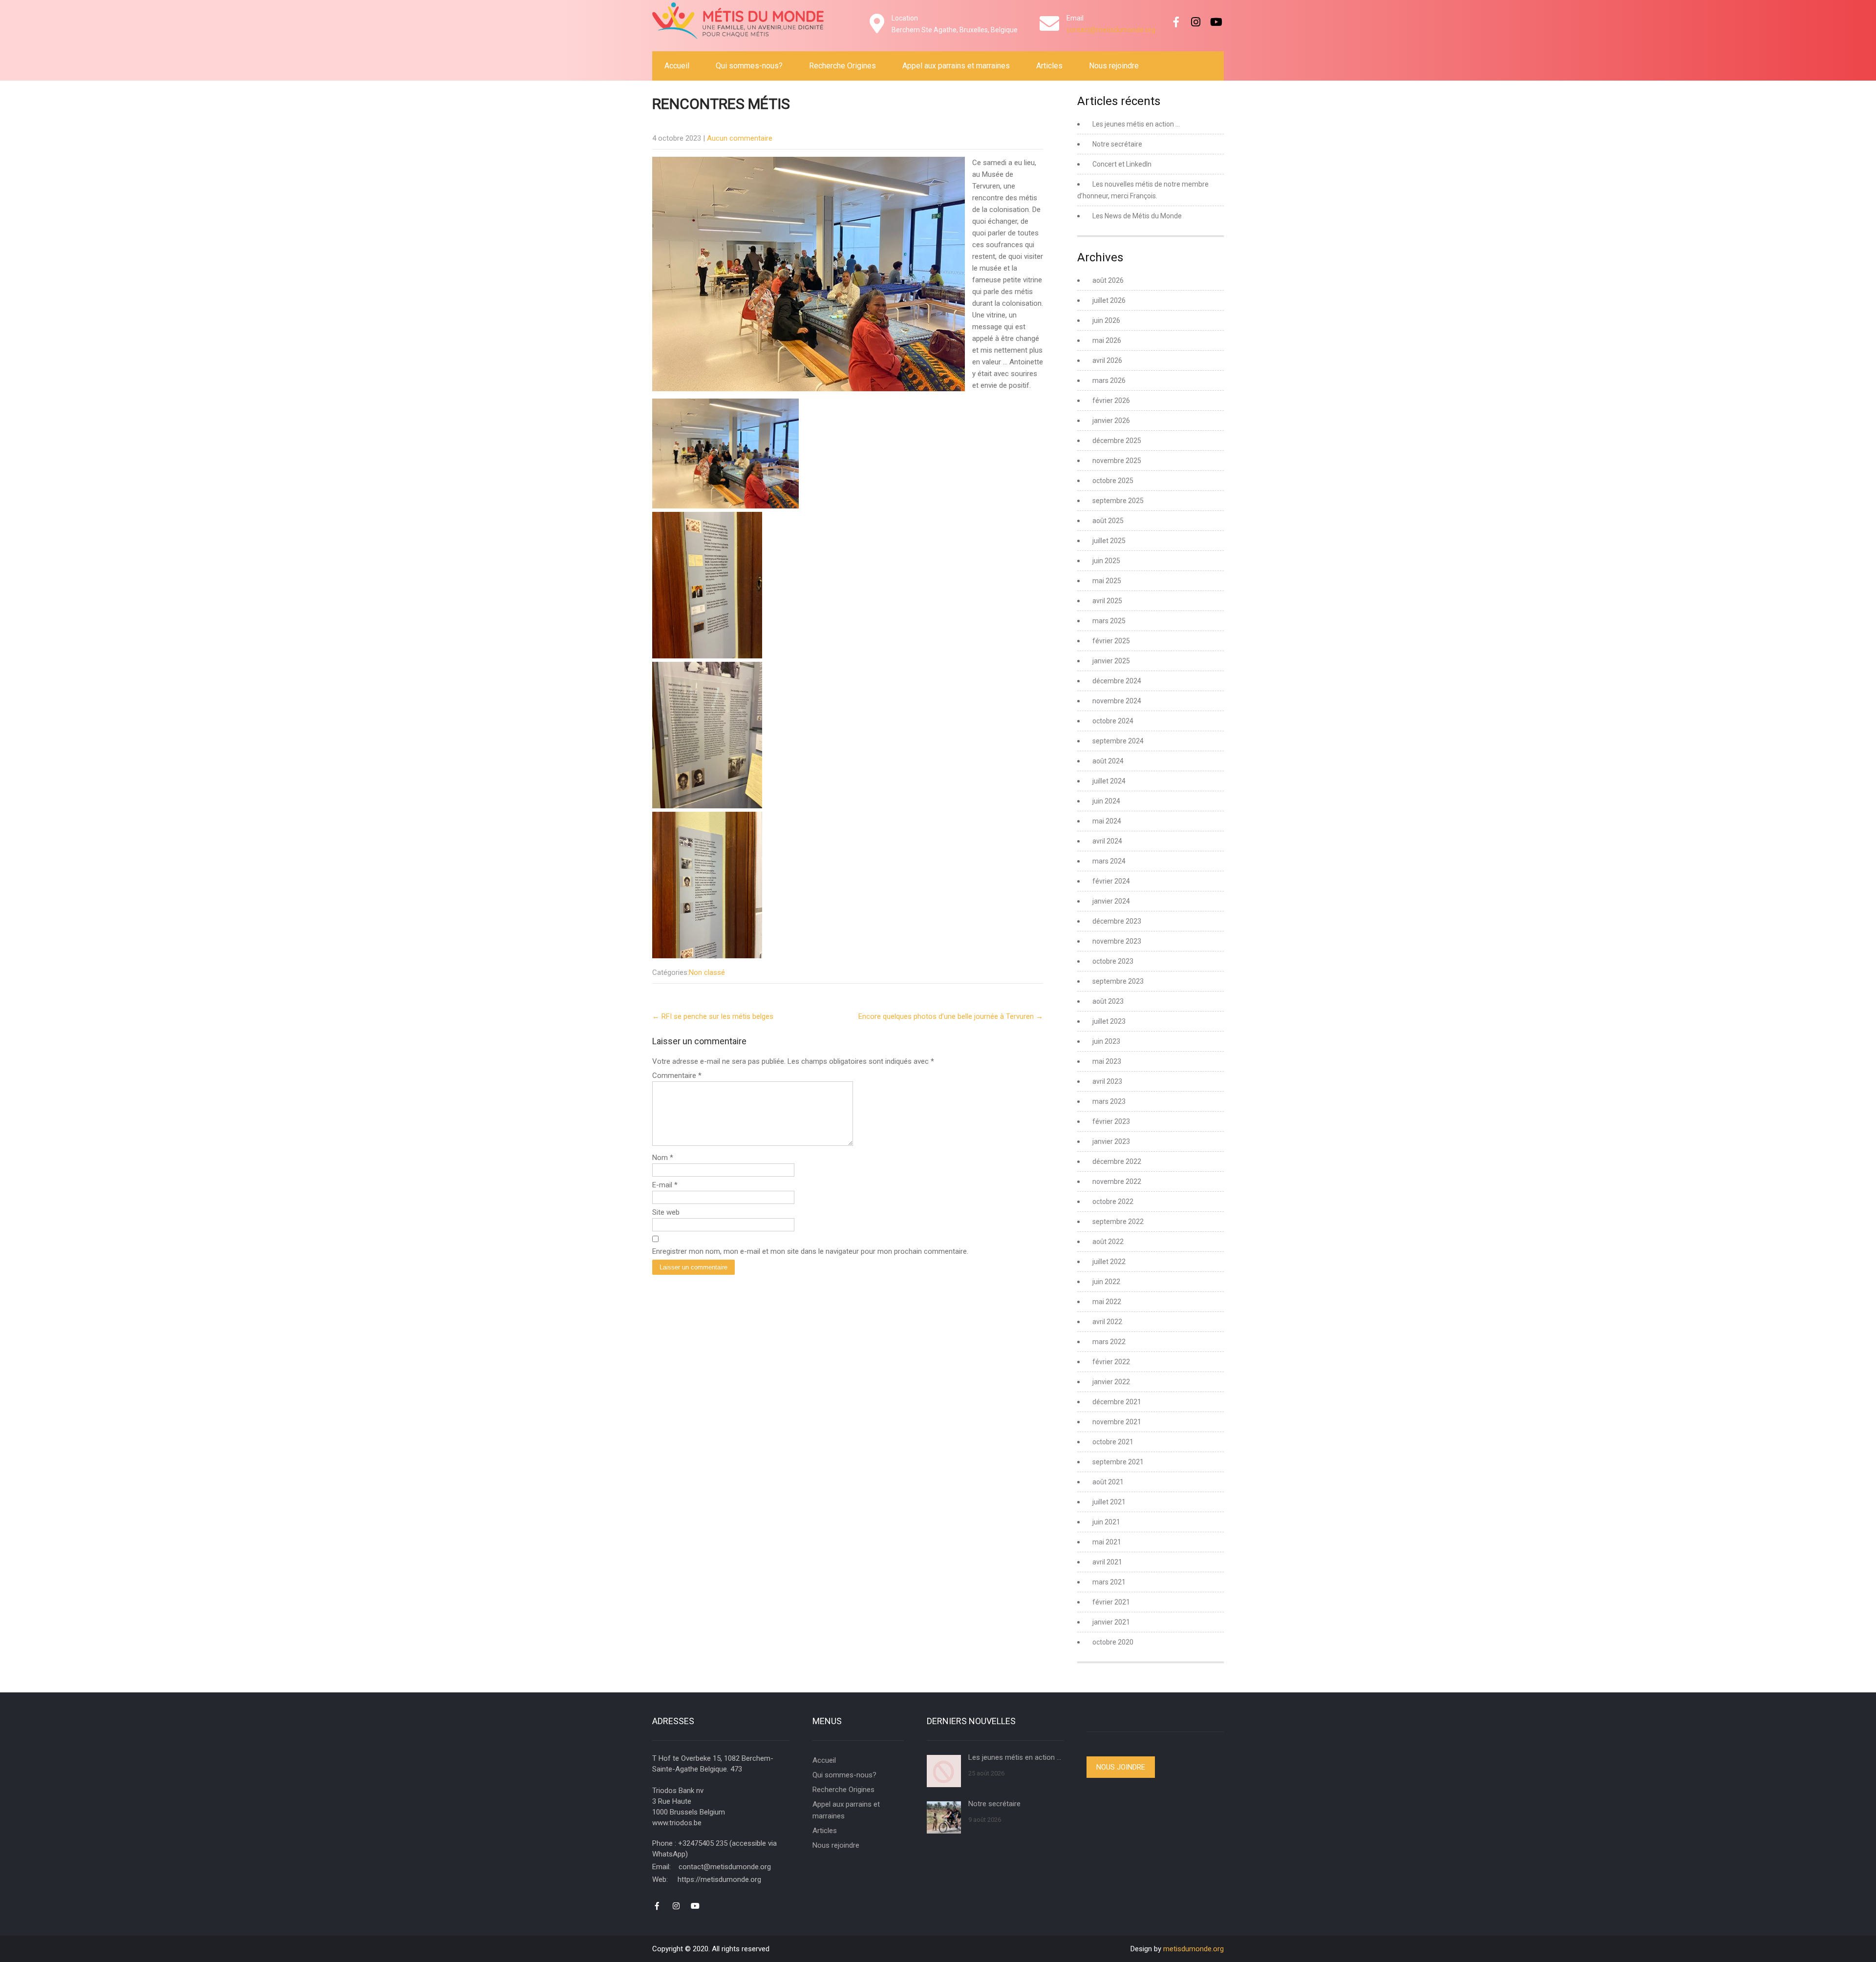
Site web (666, 1212)
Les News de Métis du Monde (1137, 216)
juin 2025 (1106, 561)
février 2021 (1111, 1602)
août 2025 (1108, 521)
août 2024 (1108, 761)
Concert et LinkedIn (1122, 164)
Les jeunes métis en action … (1136, 124)
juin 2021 (1106, 1522)
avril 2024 (1107, 841)
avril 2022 (1107, 1322)
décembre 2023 (1117, 921)
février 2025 (1111, 641)
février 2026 (1111, 401)
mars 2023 (1109, 1101)
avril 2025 (1107, 601)
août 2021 (1108, 1482)
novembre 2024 (1117, 701)
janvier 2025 (1111, 661)
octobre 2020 (1113, 1642)
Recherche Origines (842, 66)
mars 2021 (1109, 1582)
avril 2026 (1107, 360)
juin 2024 (1106, 801)
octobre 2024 (1113, 721)
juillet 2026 (1109, 300)
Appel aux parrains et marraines (956, 66)
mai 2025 (1107, 581)
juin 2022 (1106, 1282)
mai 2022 (1107, 1302)
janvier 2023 (1111, 1141)
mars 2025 (1109, 621)
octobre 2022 (1113, 1202)
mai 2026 (1107, 340)
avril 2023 (1107, 1081)
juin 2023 (1106, 1041)
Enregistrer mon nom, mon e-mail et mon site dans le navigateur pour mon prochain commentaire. (810, 1251)
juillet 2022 (1109, 1262)
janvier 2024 (1111, 901)
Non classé (707, 972)
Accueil (677, 66)
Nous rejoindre (1114, 66)
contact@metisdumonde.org (1111, 30)
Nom (663, 1158)
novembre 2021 (1117, 1422)
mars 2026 (1109, 380)
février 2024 (1111, 881)
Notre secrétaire (1117, 144)
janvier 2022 (1111, 1382)
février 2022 (1111, 1362)
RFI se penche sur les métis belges (713, 1016)
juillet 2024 (1109, 781)
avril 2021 (1107, 1562)
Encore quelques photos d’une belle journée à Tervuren (951, 1016)
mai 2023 (1107, 1061)
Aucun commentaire (740, 138)
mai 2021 (1107, 1542)
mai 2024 (1107, 821)
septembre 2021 (1118, 1462)
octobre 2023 (1113, 961)
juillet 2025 (1109, 541)
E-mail (665, 1185)
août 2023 (1108, 1001)
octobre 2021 (1113, 1442)
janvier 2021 (1111, 1622)
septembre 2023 (1118, 981)
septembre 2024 (1118, 741)
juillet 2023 (1109, 1021)
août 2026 (1108, 280)
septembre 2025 (1118, 501)
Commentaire (677, 1076)
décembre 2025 (1117, 441)
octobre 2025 (1113, 481)
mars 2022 (1109, 1342)
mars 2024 (1109, 861)
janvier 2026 (1111, 421)
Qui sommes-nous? (749, 66)
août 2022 (1108, 1242)
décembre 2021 (1117, 1402)
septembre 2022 (1118, 1222)
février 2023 (1111, 1121)
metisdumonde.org (1194, 1949)
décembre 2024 (1117, 681)
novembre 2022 (1117, 1181)
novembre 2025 (1117, 461)
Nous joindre (1121, 1767)
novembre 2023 (1117, 941)
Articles (1049, 66)
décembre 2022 (1117, 1161)
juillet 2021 (1109, 1502)
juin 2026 (1106, 320)
